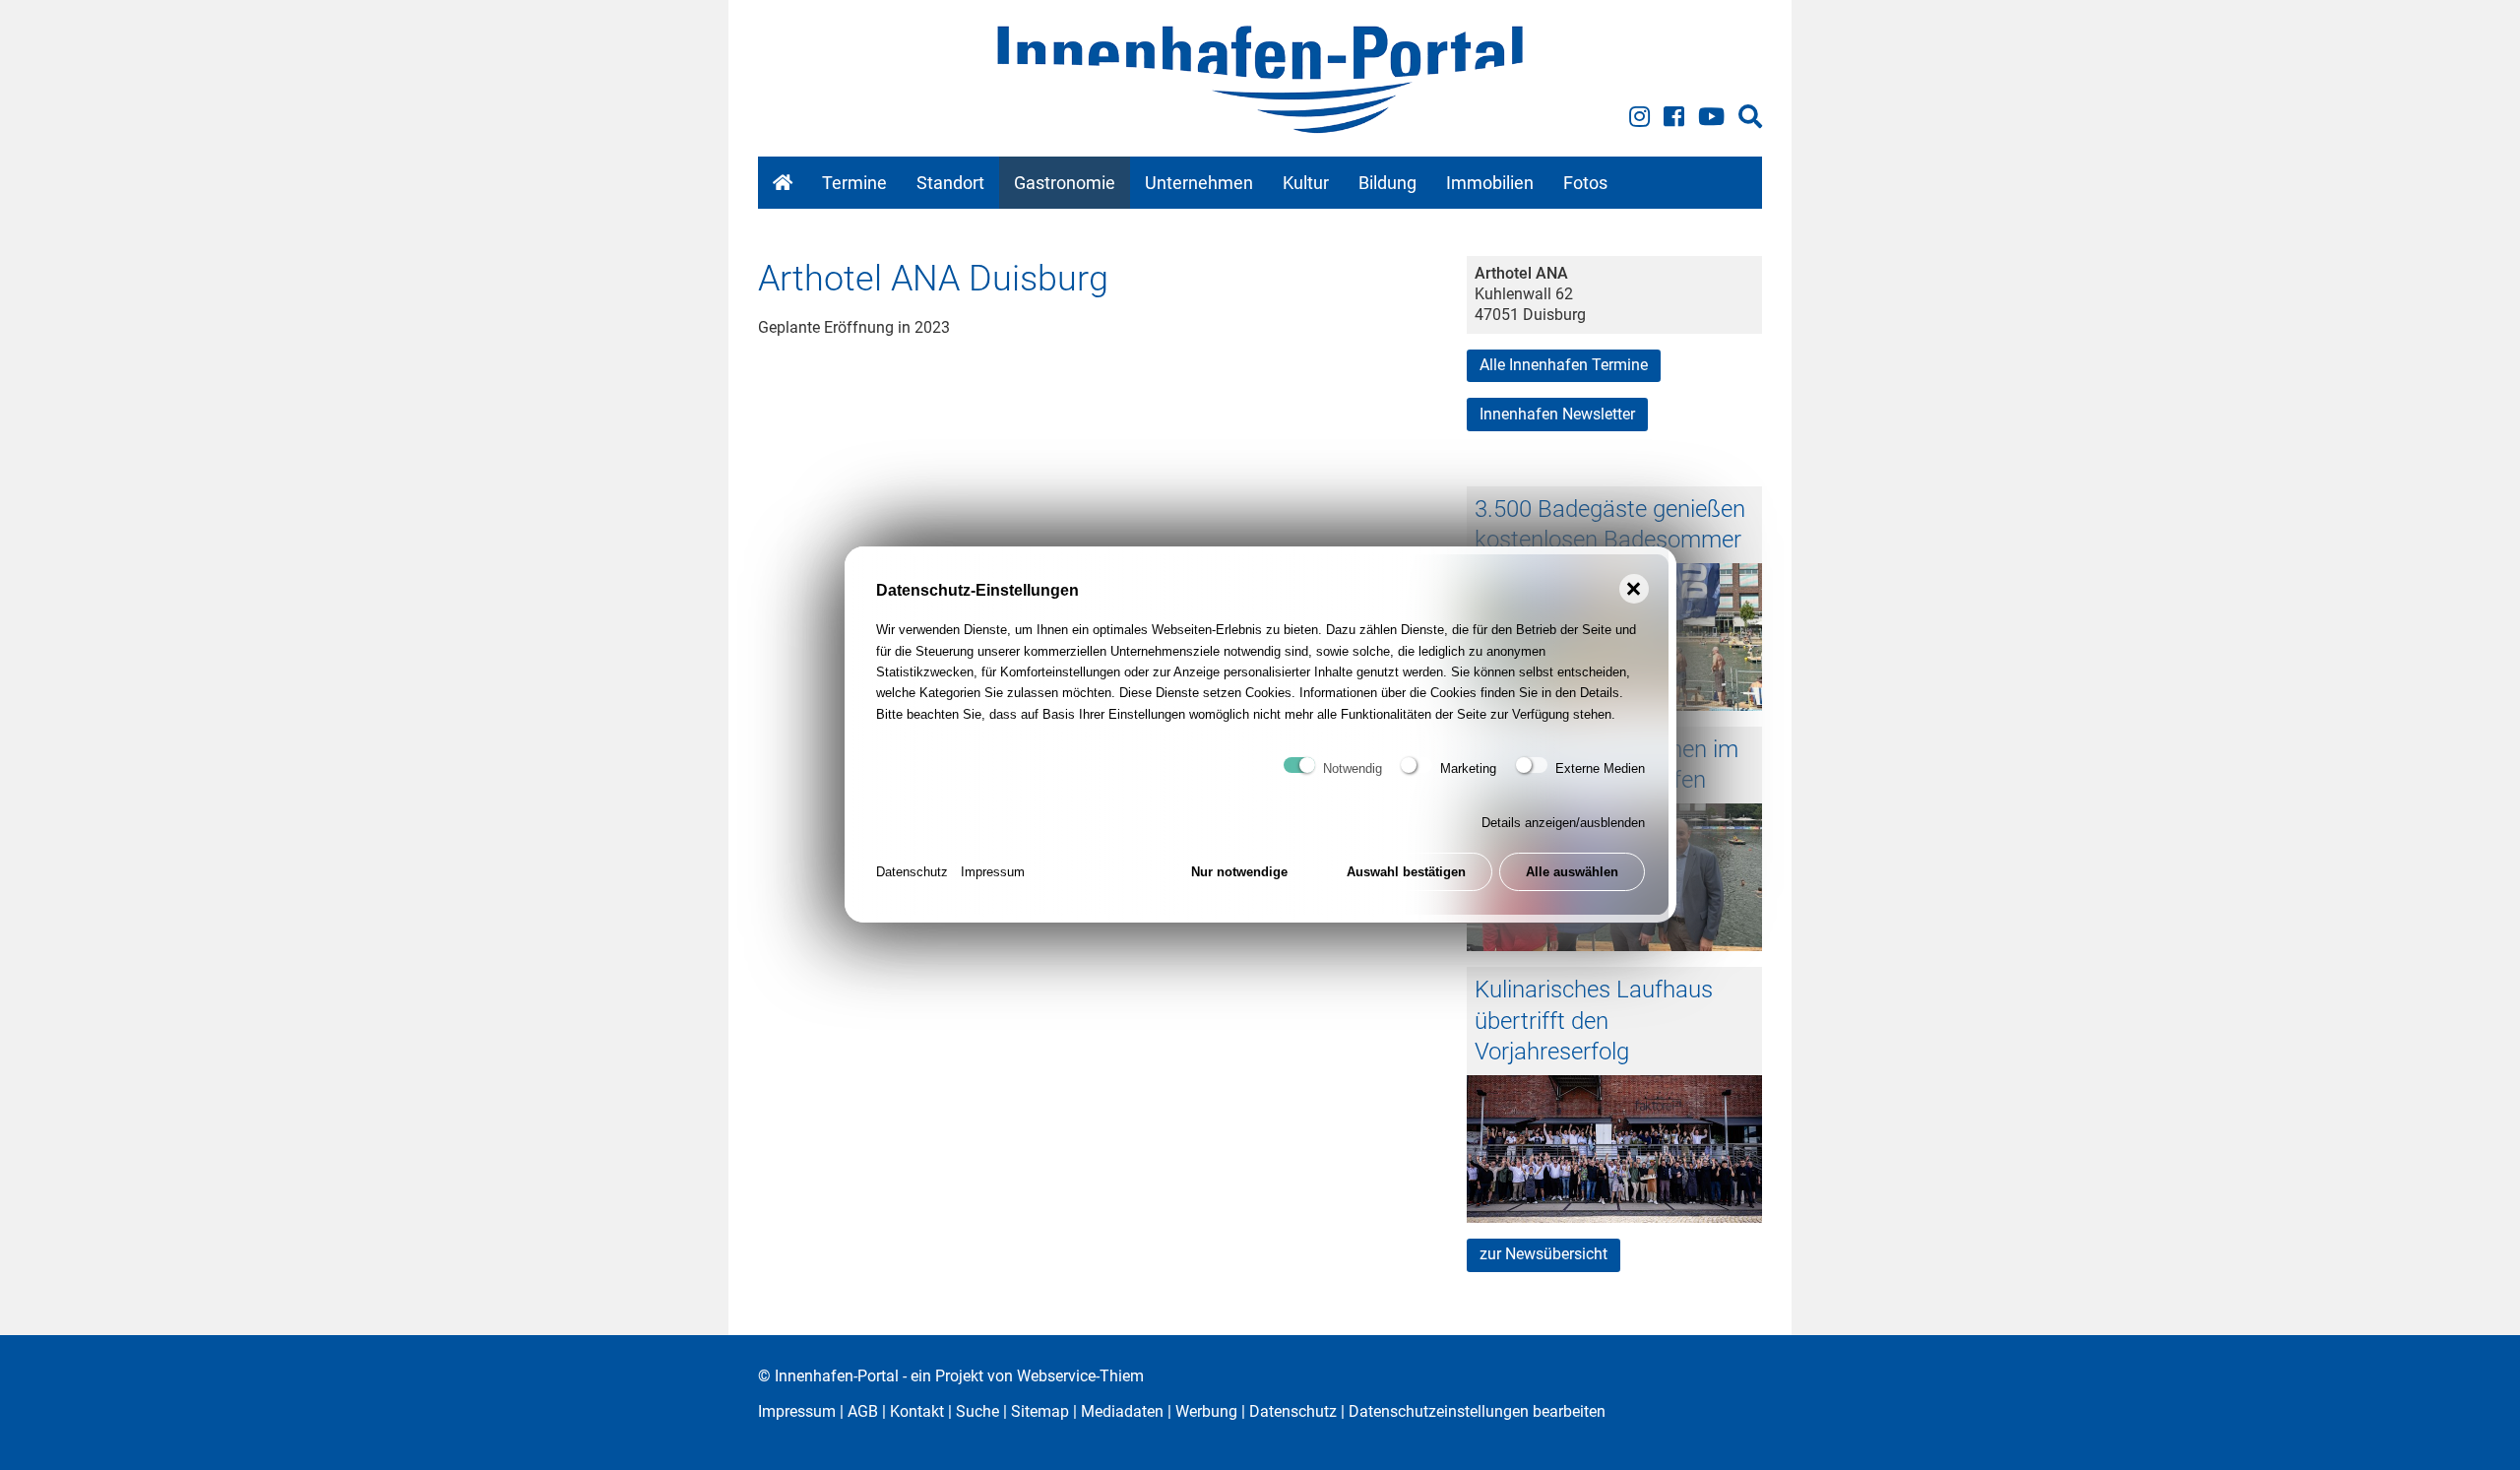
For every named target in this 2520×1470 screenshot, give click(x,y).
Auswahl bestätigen (1406, 873)
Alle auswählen (1572, 873)
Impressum (993, 873)
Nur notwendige (1239, 873)
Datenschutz (912, 873)
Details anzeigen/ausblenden (1563, 824)
